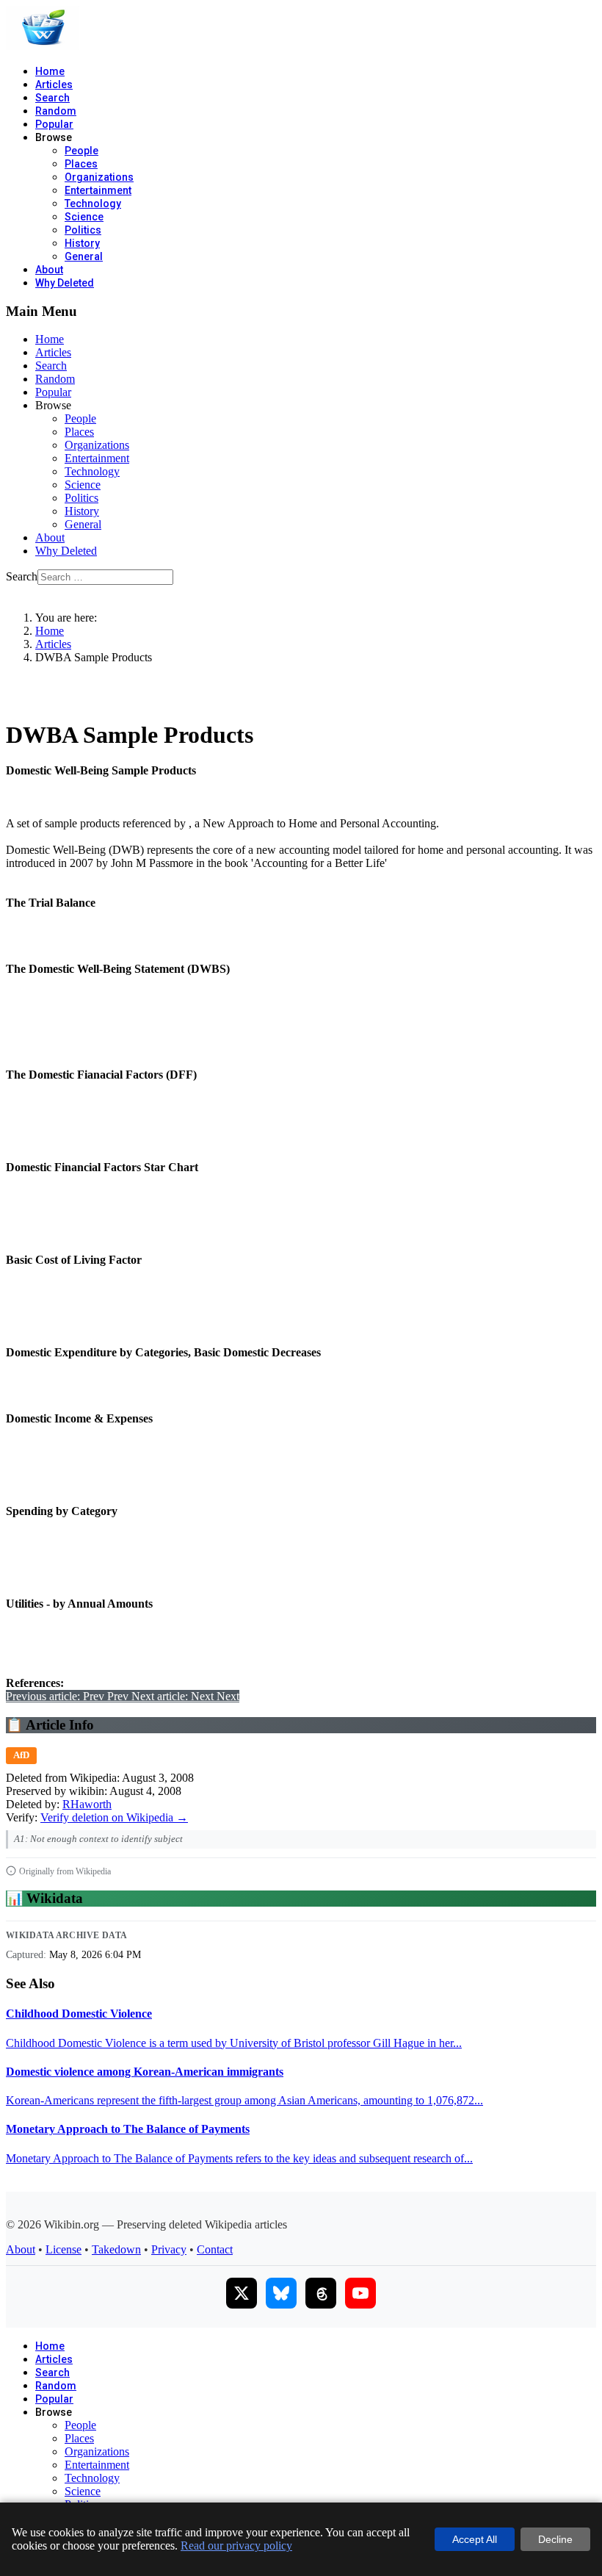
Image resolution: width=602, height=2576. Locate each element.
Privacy (169, 2249)
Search (52, 98)
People (81, 151)
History (82, 243)
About (49, 270)
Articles (54, 84)
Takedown (116, 2249)
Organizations (99, 177)
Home (50, 71)
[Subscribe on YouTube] (360, 2293)
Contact (215, 2249)
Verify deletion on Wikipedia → (114, 1817)
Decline (555, 2539)
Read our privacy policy (236, 2546)
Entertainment (98, 190)
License (64, 2249)
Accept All (475, 2539)
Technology (93, 204)
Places (81, 164)
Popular (54, 124)
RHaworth (87, 1804)
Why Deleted (65, 283)
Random (56, 111)
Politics (83, 230)
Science (84, 217)
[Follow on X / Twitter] (242, 2293)
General (84, 256)
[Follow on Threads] (321, 2293)
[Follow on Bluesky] (281, 2293)
